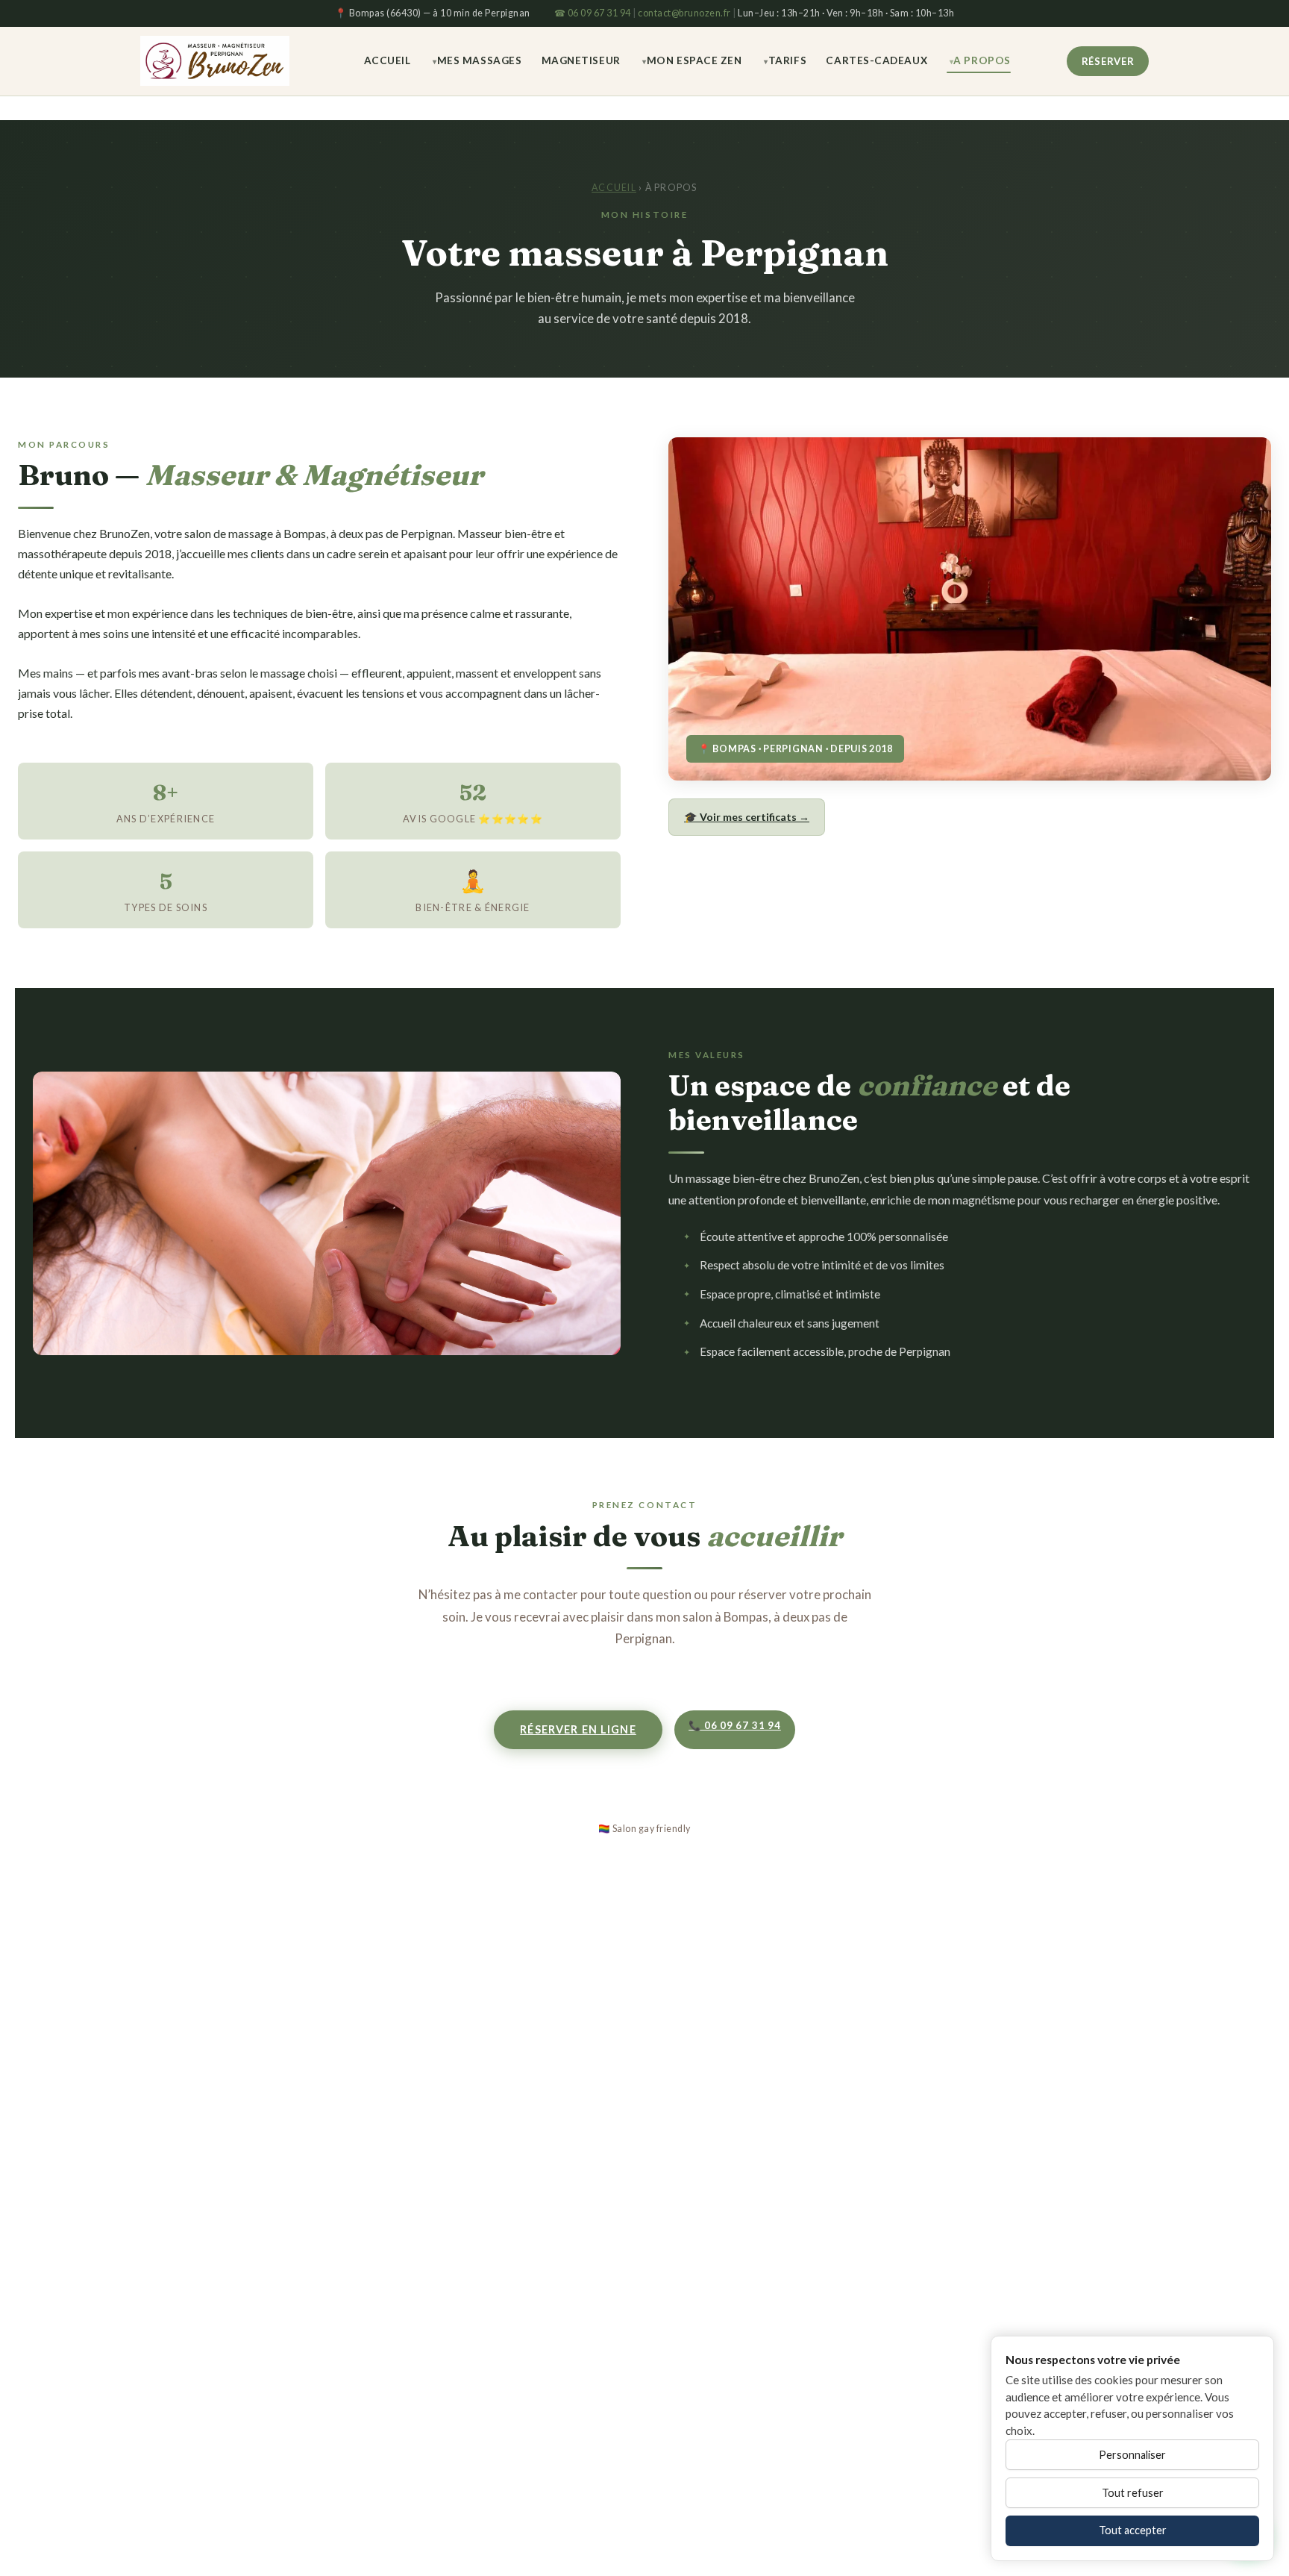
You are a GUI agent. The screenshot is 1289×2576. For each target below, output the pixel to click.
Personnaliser (1132, 2455)
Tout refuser (1133, 2493)
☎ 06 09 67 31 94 (593, 13)
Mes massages (480, 60)
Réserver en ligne (578, 1729)
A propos (982, 60)
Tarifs (787, 60)
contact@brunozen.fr (684, 13)
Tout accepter (1133, 2530)
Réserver (1108, 60)
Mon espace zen (694, 60)
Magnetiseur (581, 60)
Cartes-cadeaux (876, 60)
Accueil (388, 60)
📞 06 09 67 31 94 (735, 1725)
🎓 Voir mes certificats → (747, 817)
